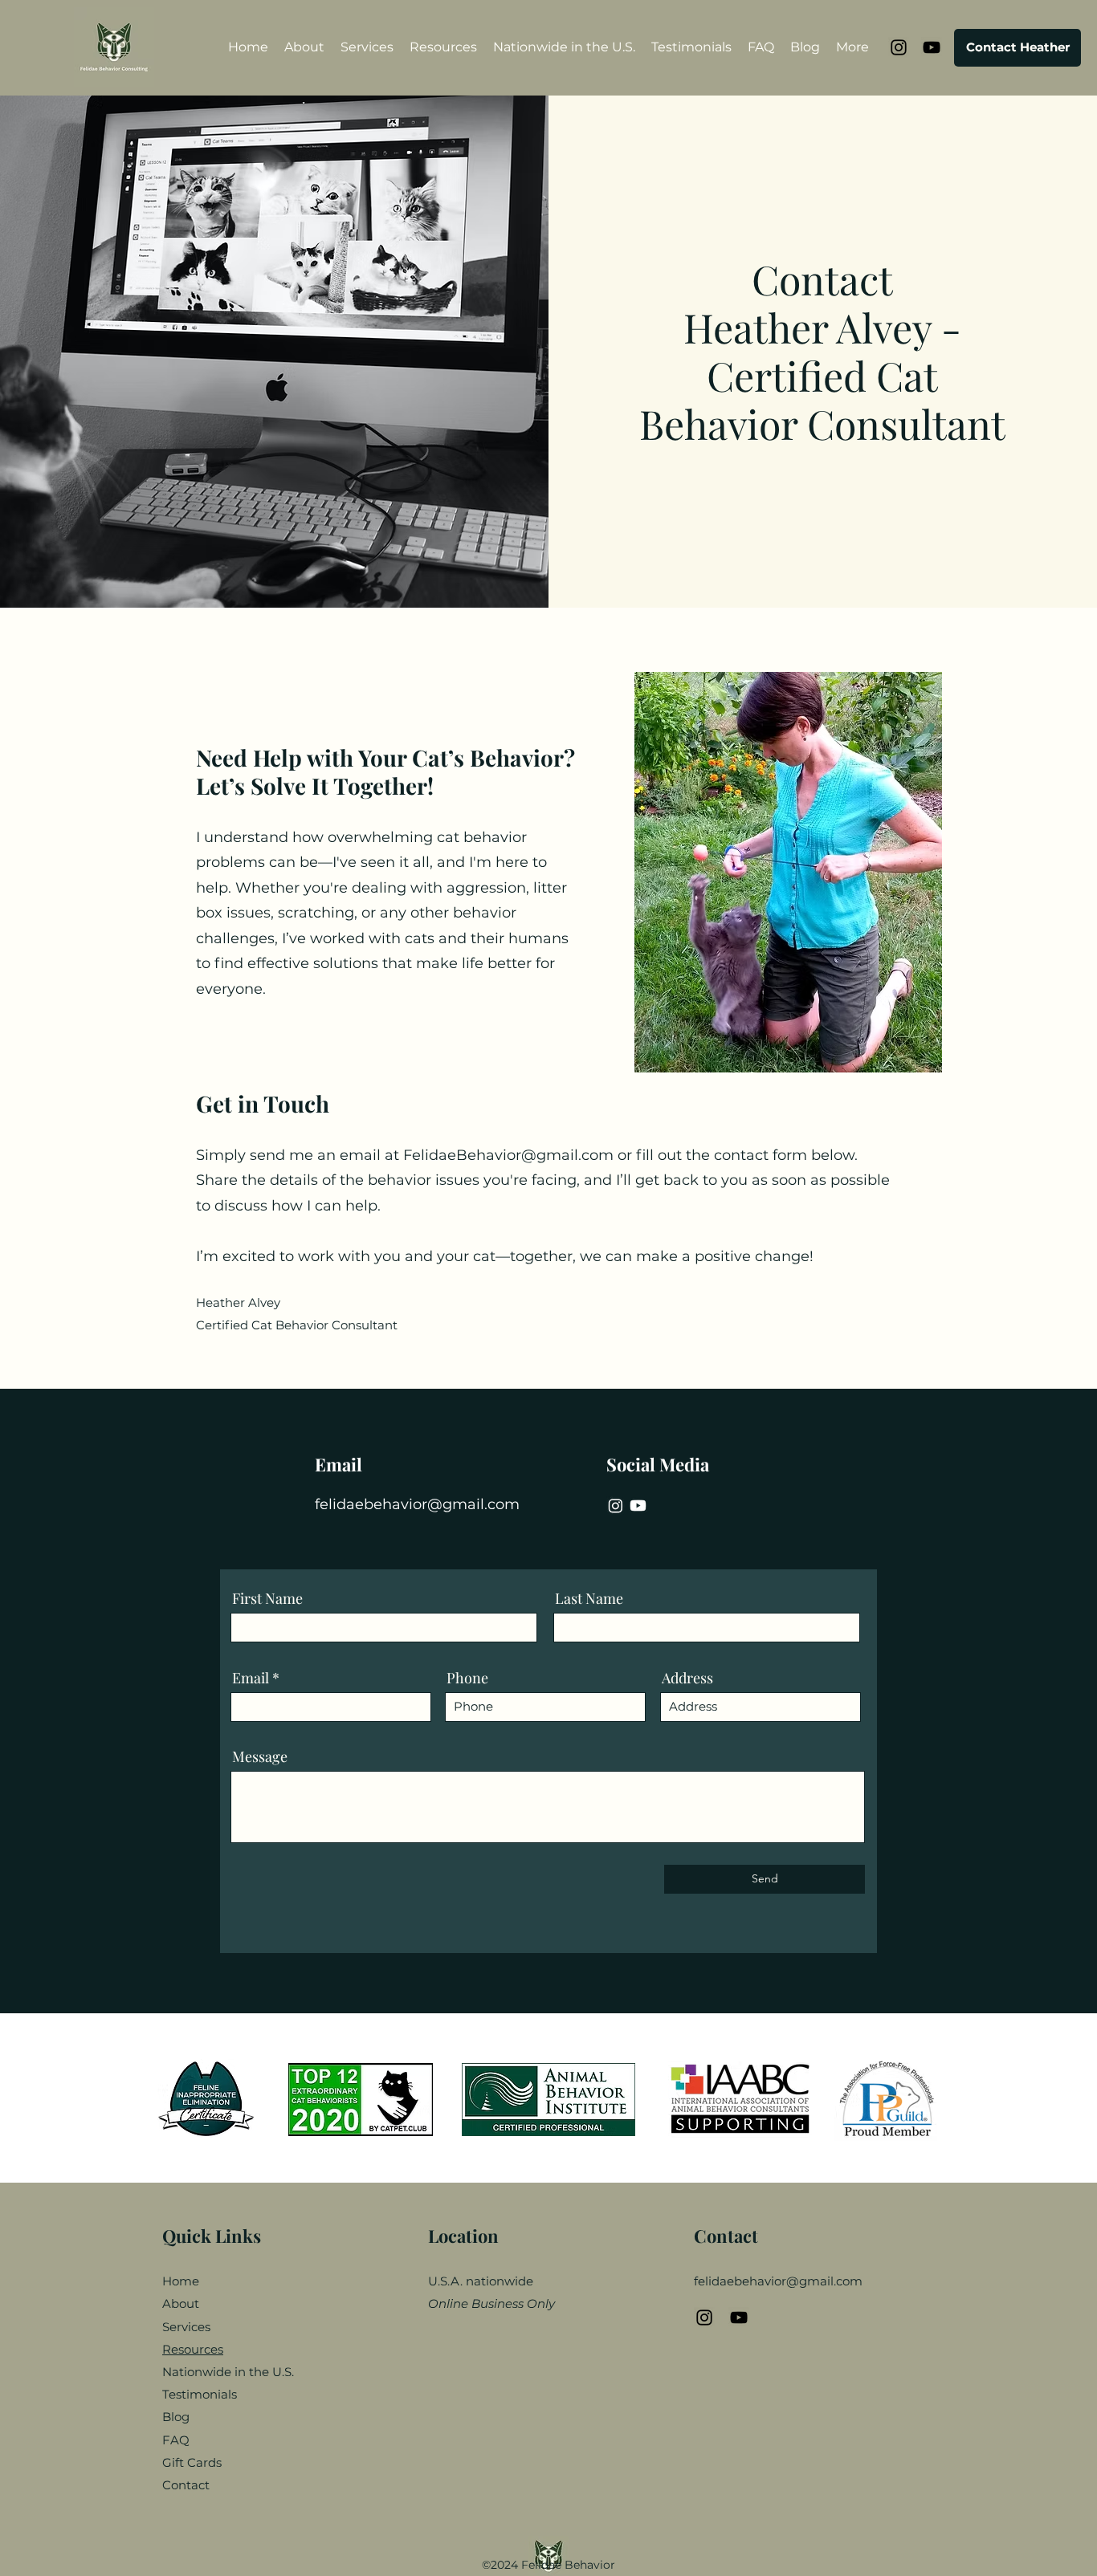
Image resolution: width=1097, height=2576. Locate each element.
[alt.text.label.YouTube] (932, 47)
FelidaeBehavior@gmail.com (508, 1155)
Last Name (589, 1598)
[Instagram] (616, 1506)
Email (251, 1678)
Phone (467, 1678)
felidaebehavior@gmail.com (417, 1504)
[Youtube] (638, 1506)
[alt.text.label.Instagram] (899, 47)
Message (260, 1756)
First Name (267, 1598)
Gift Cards (192, 2462)
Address (687, 1678)
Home (181, 2281)
